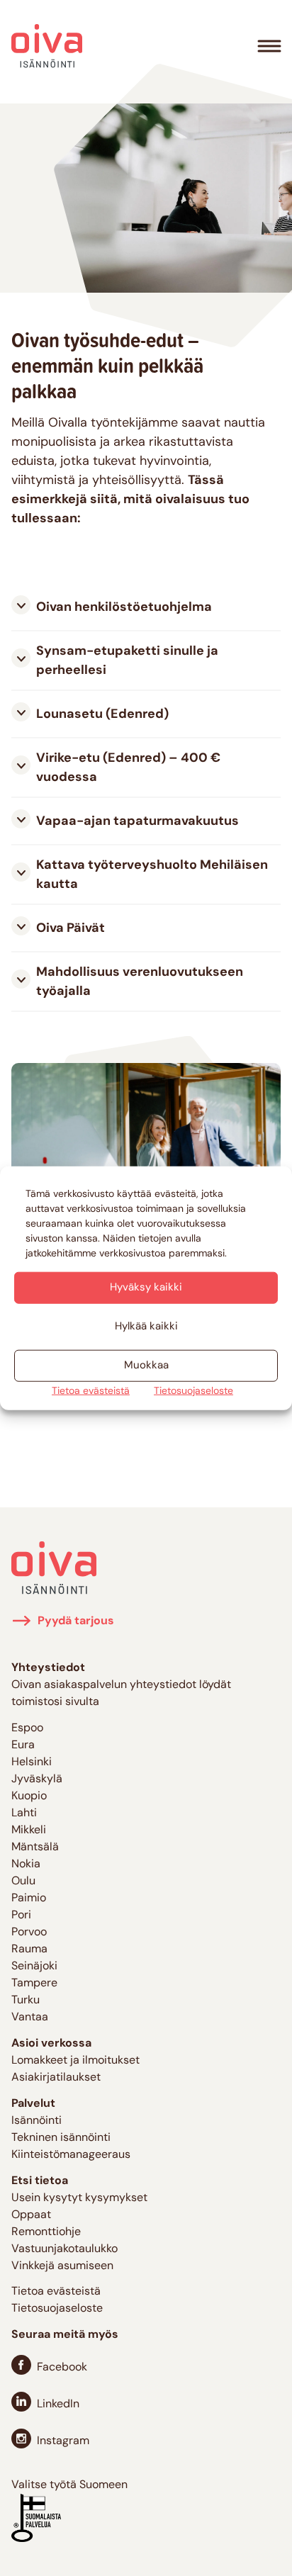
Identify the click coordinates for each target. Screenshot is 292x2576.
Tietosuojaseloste (193, 1391)
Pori (21, 1916)
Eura (23, 1745)
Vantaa (30, 2018)
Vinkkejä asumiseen (62, 2266)
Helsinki (32, 1762)
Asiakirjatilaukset (56, 2078)
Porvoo (29, 1933)
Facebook (62, 2368)
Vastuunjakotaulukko (64, 2249)
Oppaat (31, 2215)
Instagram (63, 2441)
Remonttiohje (46, 2232)
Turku (26, 2001)
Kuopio (29, 1796)
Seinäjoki (34, 1967)
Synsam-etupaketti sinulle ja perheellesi (127, 662)
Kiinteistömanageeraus (71, 2155)
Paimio (29, 1899)
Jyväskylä (37, 1779)
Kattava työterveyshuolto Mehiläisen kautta (152, 876)
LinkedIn (58, 2405)
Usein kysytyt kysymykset (79, 2198)
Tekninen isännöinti (61, 2138)
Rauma (29, 1950)
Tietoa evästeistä (91, 1391)
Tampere (34, 1984)
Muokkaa (146, 1365)
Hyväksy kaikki (146, 1287)
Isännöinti (36, 2121)
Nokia (26, 1864)
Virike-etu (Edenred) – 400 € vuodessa (128, 769)
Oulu (23, 1882)
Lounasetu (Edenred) (102, 715)
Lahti (24, 1813)
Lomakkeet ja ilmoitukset (75, 2061)
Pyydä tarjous (76, 1621)
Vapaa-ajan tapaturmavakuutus (137, 822)
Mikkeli (29, 1830)
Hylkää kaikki (146, 1326)
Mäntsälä (35, 1847)
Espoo (27, 1728)
